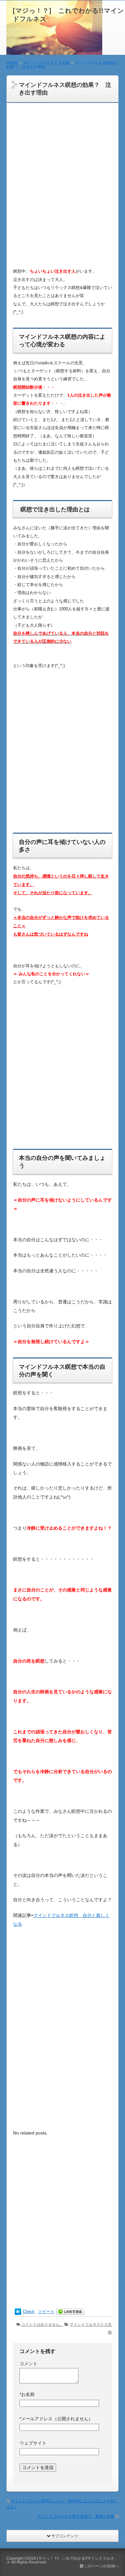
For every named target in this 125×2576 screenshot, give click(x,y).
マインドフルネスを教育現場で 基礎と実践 (76, 2516)
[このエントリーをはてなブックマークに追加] (18, 2312)
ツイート (46, 2312)
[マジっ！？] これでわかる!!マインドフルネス (60, 2560)
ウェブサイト (33, 2443)
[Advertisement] (63, 189)
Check (29, 2312)
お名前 (27, 2394)
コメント (29, 2364)
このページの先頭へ (101, 2566)
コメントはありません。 (42, 2324)
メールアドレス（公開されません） (56, 2419)
